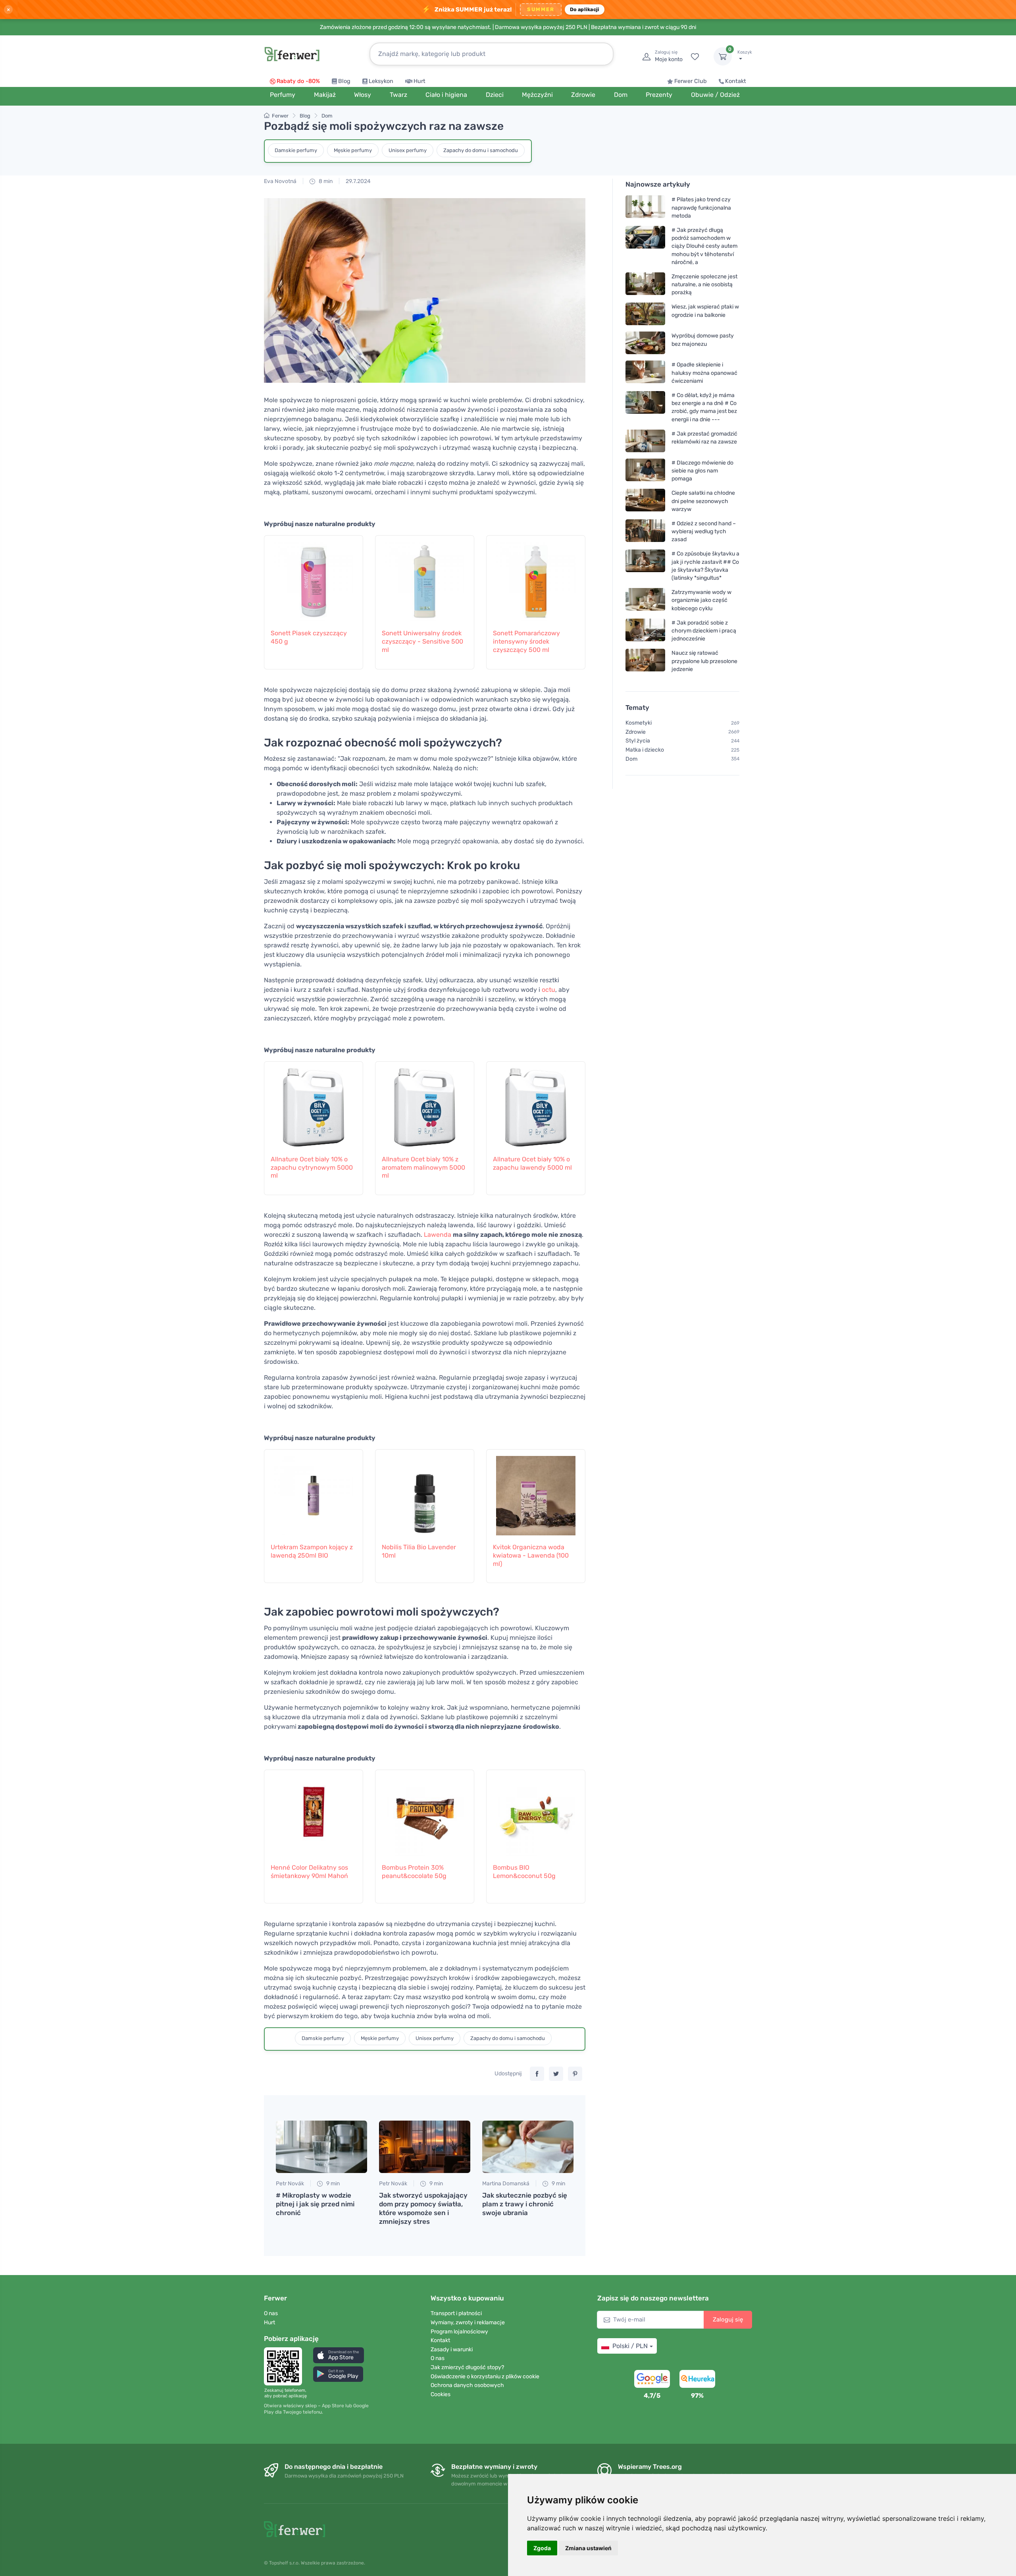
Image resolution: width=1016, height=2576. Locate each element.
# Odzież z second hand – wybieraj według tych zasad (704, 531)
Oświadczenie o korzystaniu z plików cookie (485, 2376)
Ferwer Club (691, 81)
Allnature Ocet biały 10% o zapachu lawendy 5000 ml (532, 1163)
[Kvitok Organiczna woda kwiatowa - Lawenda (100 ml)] (536, 1492)
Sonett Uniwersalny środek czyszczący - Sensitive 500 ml (422, 641)
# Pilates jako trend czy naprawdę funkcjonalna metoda (701, 207)
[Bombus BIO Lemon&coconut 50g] (536, 1812)
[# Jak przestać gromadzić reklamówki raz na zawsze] (645, 441)
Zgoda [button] (542, 2548)
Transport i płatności (456, 2313)
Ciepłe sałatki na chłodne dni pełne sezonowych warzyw (703, 501)
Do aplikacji (585, 9)
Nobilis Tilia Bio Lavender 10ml (419, 1551)
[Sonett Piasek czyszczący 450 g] (314, 578)
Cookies (441, 2394)
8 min (325, 181)
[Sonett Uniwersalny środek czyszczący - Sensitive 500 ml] (425, 578)
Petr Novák (290, 2184)
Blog (344, 81)
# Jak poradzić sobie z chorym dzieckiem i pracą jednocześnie (704, 631)
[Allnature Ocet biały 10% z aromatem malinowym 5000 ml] (425, 1104)
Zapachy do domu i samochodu (481, 150)
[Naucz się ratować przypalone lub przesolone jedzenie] (645, 661)
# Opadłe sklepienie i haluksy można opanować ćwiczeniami (704, 373)
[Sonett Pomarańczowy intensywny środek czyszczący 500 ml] (536, 578)
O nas (271, 2313)
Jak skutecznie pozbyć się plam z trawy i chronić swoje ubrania (525, 2204)
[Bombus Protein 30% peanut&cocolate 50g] (425, 1812)
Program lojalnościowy (459, 2332)
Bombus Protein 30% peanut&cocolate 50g (414, 1872)
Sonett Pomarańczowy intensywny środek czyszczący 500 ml (526, 641)
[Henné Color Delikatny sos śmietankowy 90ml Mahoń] (314, 1812)
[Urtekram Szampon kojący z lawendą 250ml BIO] (314, 1492)
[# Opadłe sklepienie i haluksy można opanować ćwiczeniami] (645, 373)
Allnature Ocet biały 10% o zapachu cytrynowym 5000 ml (312, 1167)
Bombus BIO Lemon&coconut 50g (524, 1872)
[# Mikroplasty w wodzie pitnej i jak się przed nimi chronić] (321, 2147)
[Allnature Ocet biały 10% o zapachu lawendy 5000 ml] (536, 1104)
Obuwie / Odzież (715, 95)
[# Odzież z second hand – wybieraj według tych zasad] (645, 531)
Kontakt (736, 81)
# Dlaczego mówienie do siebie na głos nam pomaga (702, 471)
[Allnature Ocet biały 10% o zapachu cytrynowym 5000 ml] (314, 1104)
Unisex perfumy (408, 150)
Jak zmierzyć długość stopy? (467, 2367)
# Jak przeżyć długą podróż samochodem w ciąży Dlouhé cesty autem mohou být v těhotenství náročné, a (704, 246)
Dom (327, 116)
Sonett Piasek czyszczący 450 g (309, 637)
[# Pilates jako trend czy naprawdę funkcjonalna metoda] (645, 207)
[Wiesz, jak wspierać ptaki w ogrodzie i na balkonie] (645, 314)
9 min (332, 2184)
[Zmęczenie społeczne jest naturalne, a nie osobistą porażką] (645, 284)
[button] (339, 2355)
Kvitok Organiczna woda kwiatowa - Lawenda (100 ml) (531, 1555)
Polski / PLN (630, 2346)
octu (548, 990)
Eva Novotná (280, 181)
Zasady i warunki (452, 2349)
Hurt (419, 81)
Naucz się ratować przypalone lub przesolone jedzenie (704, 661)
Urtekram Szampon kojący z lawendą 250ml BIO (312, 1551)
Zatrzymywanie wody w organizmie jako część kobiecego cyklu (701, 600)
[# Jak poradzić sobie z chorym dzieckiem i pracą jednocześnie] (645, 631)
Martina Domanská (506, 2184)
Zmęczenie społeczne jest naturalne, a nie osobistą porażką (704, 284)
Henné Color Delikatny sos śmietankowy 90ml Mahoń (309, 1872)
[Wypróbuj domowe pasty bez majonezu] (645, 343)
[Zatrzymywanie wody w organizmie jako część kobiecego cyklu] (645, 600)
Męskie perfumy (353, 150)
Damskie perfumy (296, 150)
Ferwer (280, 116)
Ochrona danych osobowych (467, 2385)
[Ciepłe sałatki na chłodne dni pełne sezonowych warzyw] (645, 501)
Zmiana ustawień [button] (588, 2548)
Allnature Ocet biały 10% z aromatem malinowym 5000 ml (423, 1167)
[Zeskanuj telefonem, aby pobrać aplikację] (285, 2366)
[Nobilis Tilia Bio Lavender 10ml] (425, 1492)
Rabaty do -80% (298, 81)
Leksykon (381, 81)
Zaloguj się (728, 2320)
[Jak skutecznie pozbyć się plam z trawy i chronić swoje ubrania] (528, 2147)
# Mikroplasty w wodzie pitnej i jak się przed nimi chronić (315, 2204)
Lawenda (438, 1235)
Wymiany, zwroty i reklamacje (468, 2322)
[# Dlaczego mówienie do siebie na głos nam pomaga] (645, 471)
